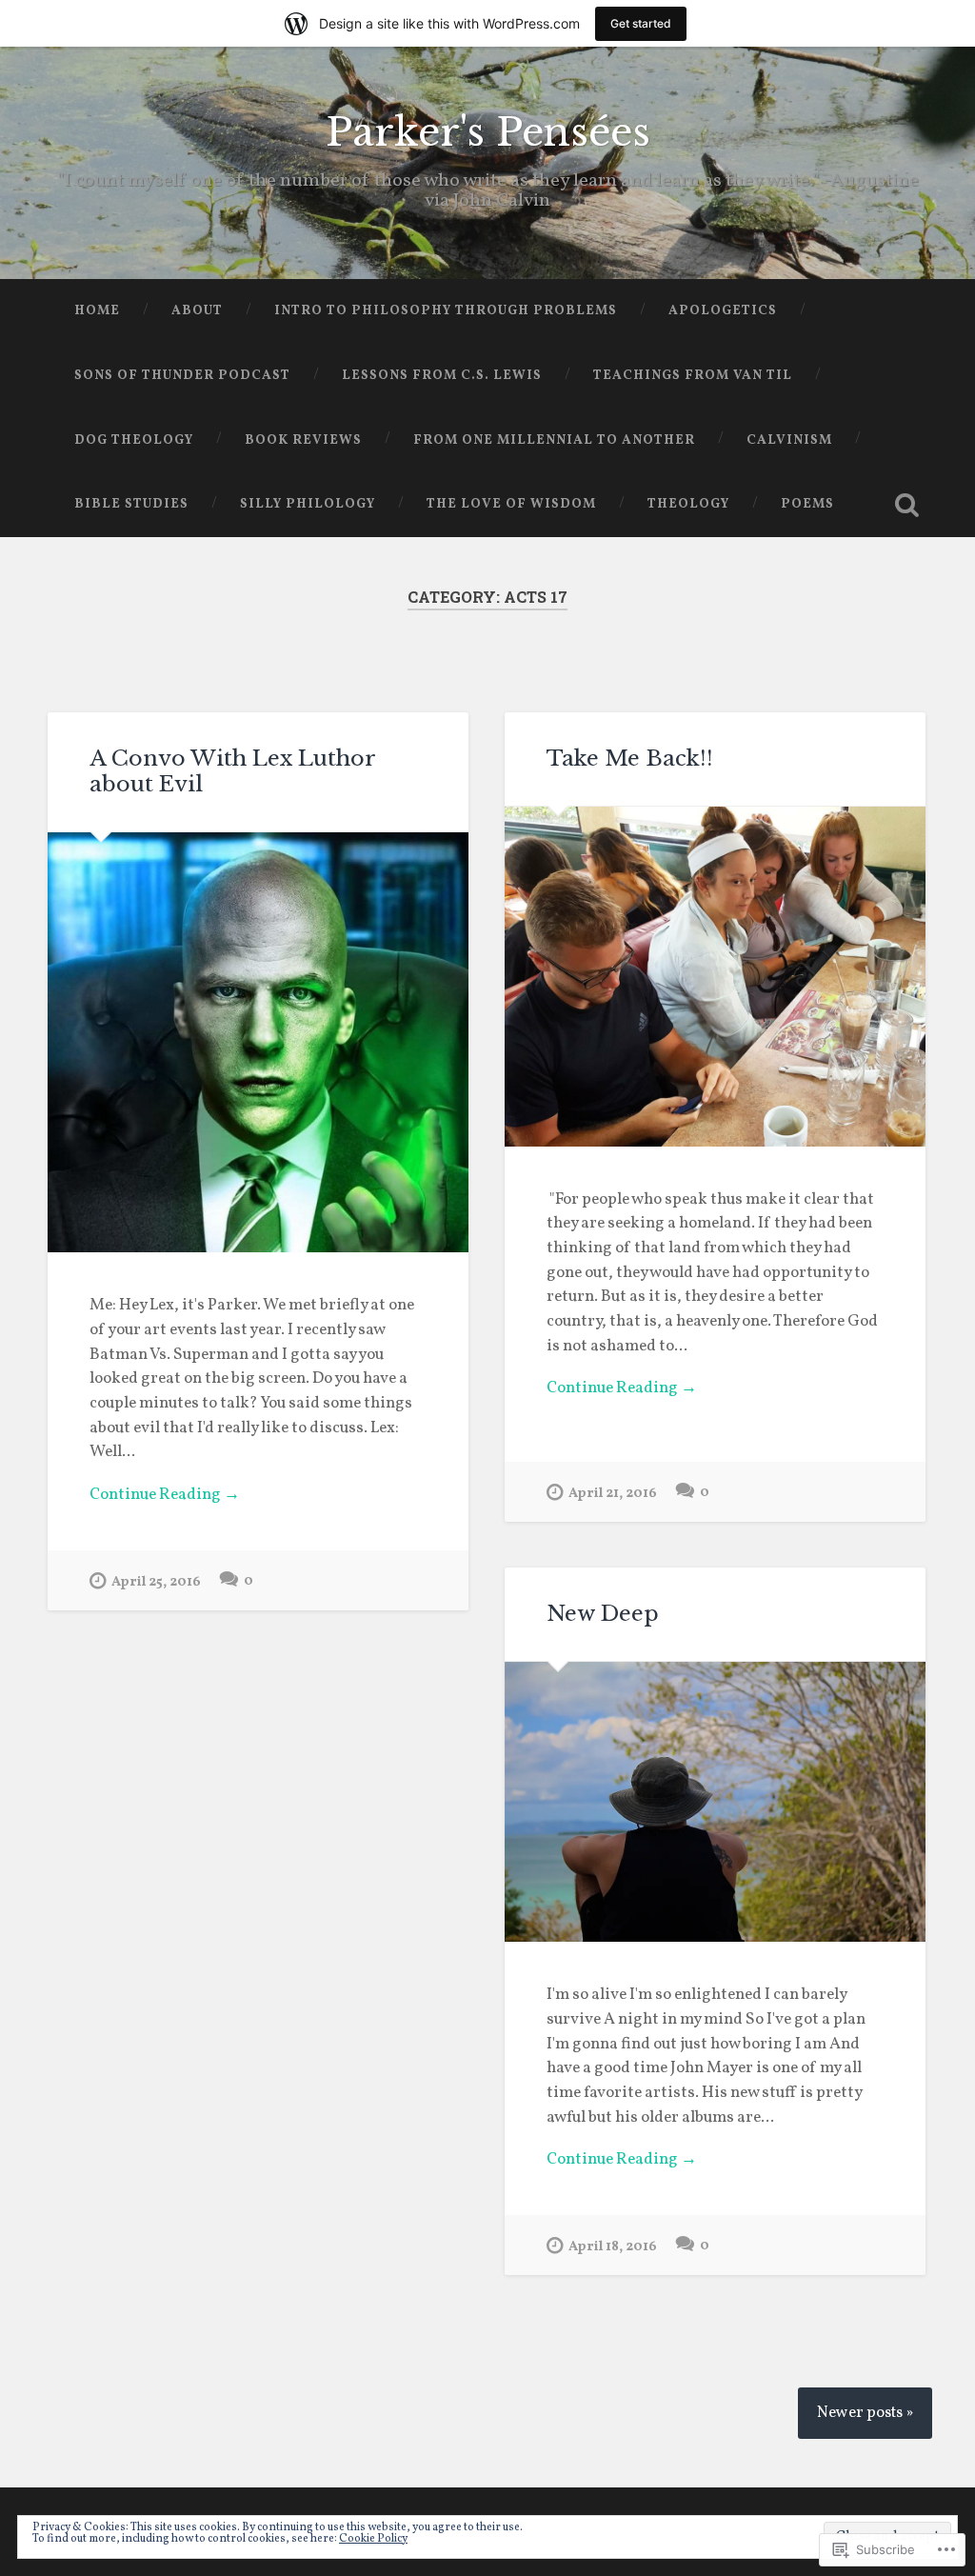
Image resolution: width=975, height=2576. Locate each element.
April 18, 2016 (613, 2247)
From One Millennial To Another (554, 440)
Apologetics (723, 311)
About (197, 311)
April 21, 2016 (613, 1493)
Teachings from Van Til (693, 376)
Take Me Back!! (633, 758)
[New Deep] (715, 1802)
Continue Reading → (165, 1495)
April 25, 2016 (156, 1582)
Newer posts (860, 2413)
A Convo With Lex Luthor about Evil (232, 771)
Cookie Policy (373, 2539)
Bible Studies (131, 504)
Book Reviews (303, 440)
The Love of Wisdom (511, 504)
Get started (641, 23)
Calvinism (789, 440)
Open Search (907, 505)
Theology (688, 504)
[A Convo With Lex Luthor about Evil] (258, 1043)
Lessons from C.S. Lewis (442, 376)
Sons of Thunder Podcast (182, 376)
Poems (807, 504)
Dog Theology (134, 440)
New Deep (603, 1613)
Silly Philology (308, 504)
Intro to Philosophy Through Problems (446, 311)
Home (97, 311)
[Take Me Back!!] (715, 977)
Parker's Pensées (488, 132)
